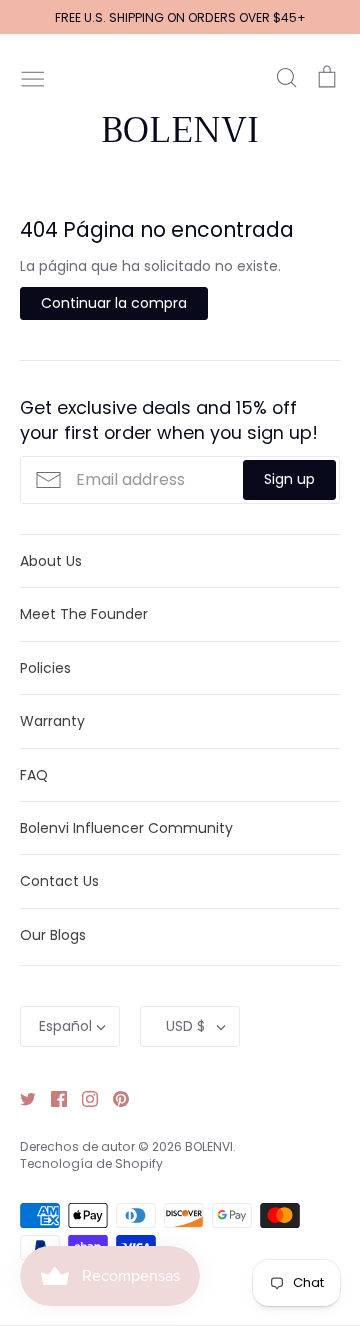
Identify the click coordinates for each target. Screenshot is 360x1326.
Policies (45, 668)
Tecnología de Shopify (91, 1163)
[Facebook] (51, 1098)
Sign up (289, 479)
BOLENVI (180, 130)
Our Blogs (53, 935)
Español (65, 1026)
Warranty (52, 721)
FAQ (34, 775)
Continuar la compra (114, 303)
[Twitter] (20, 1098)
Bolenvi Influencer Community (126, 828)
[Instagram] (82, 1098)
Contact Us (59, 881)
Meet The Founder (84, 614)
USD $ (185, 1026)
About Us (51, 561)
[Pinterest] (113, 1098)
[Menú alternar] (33, 77)
